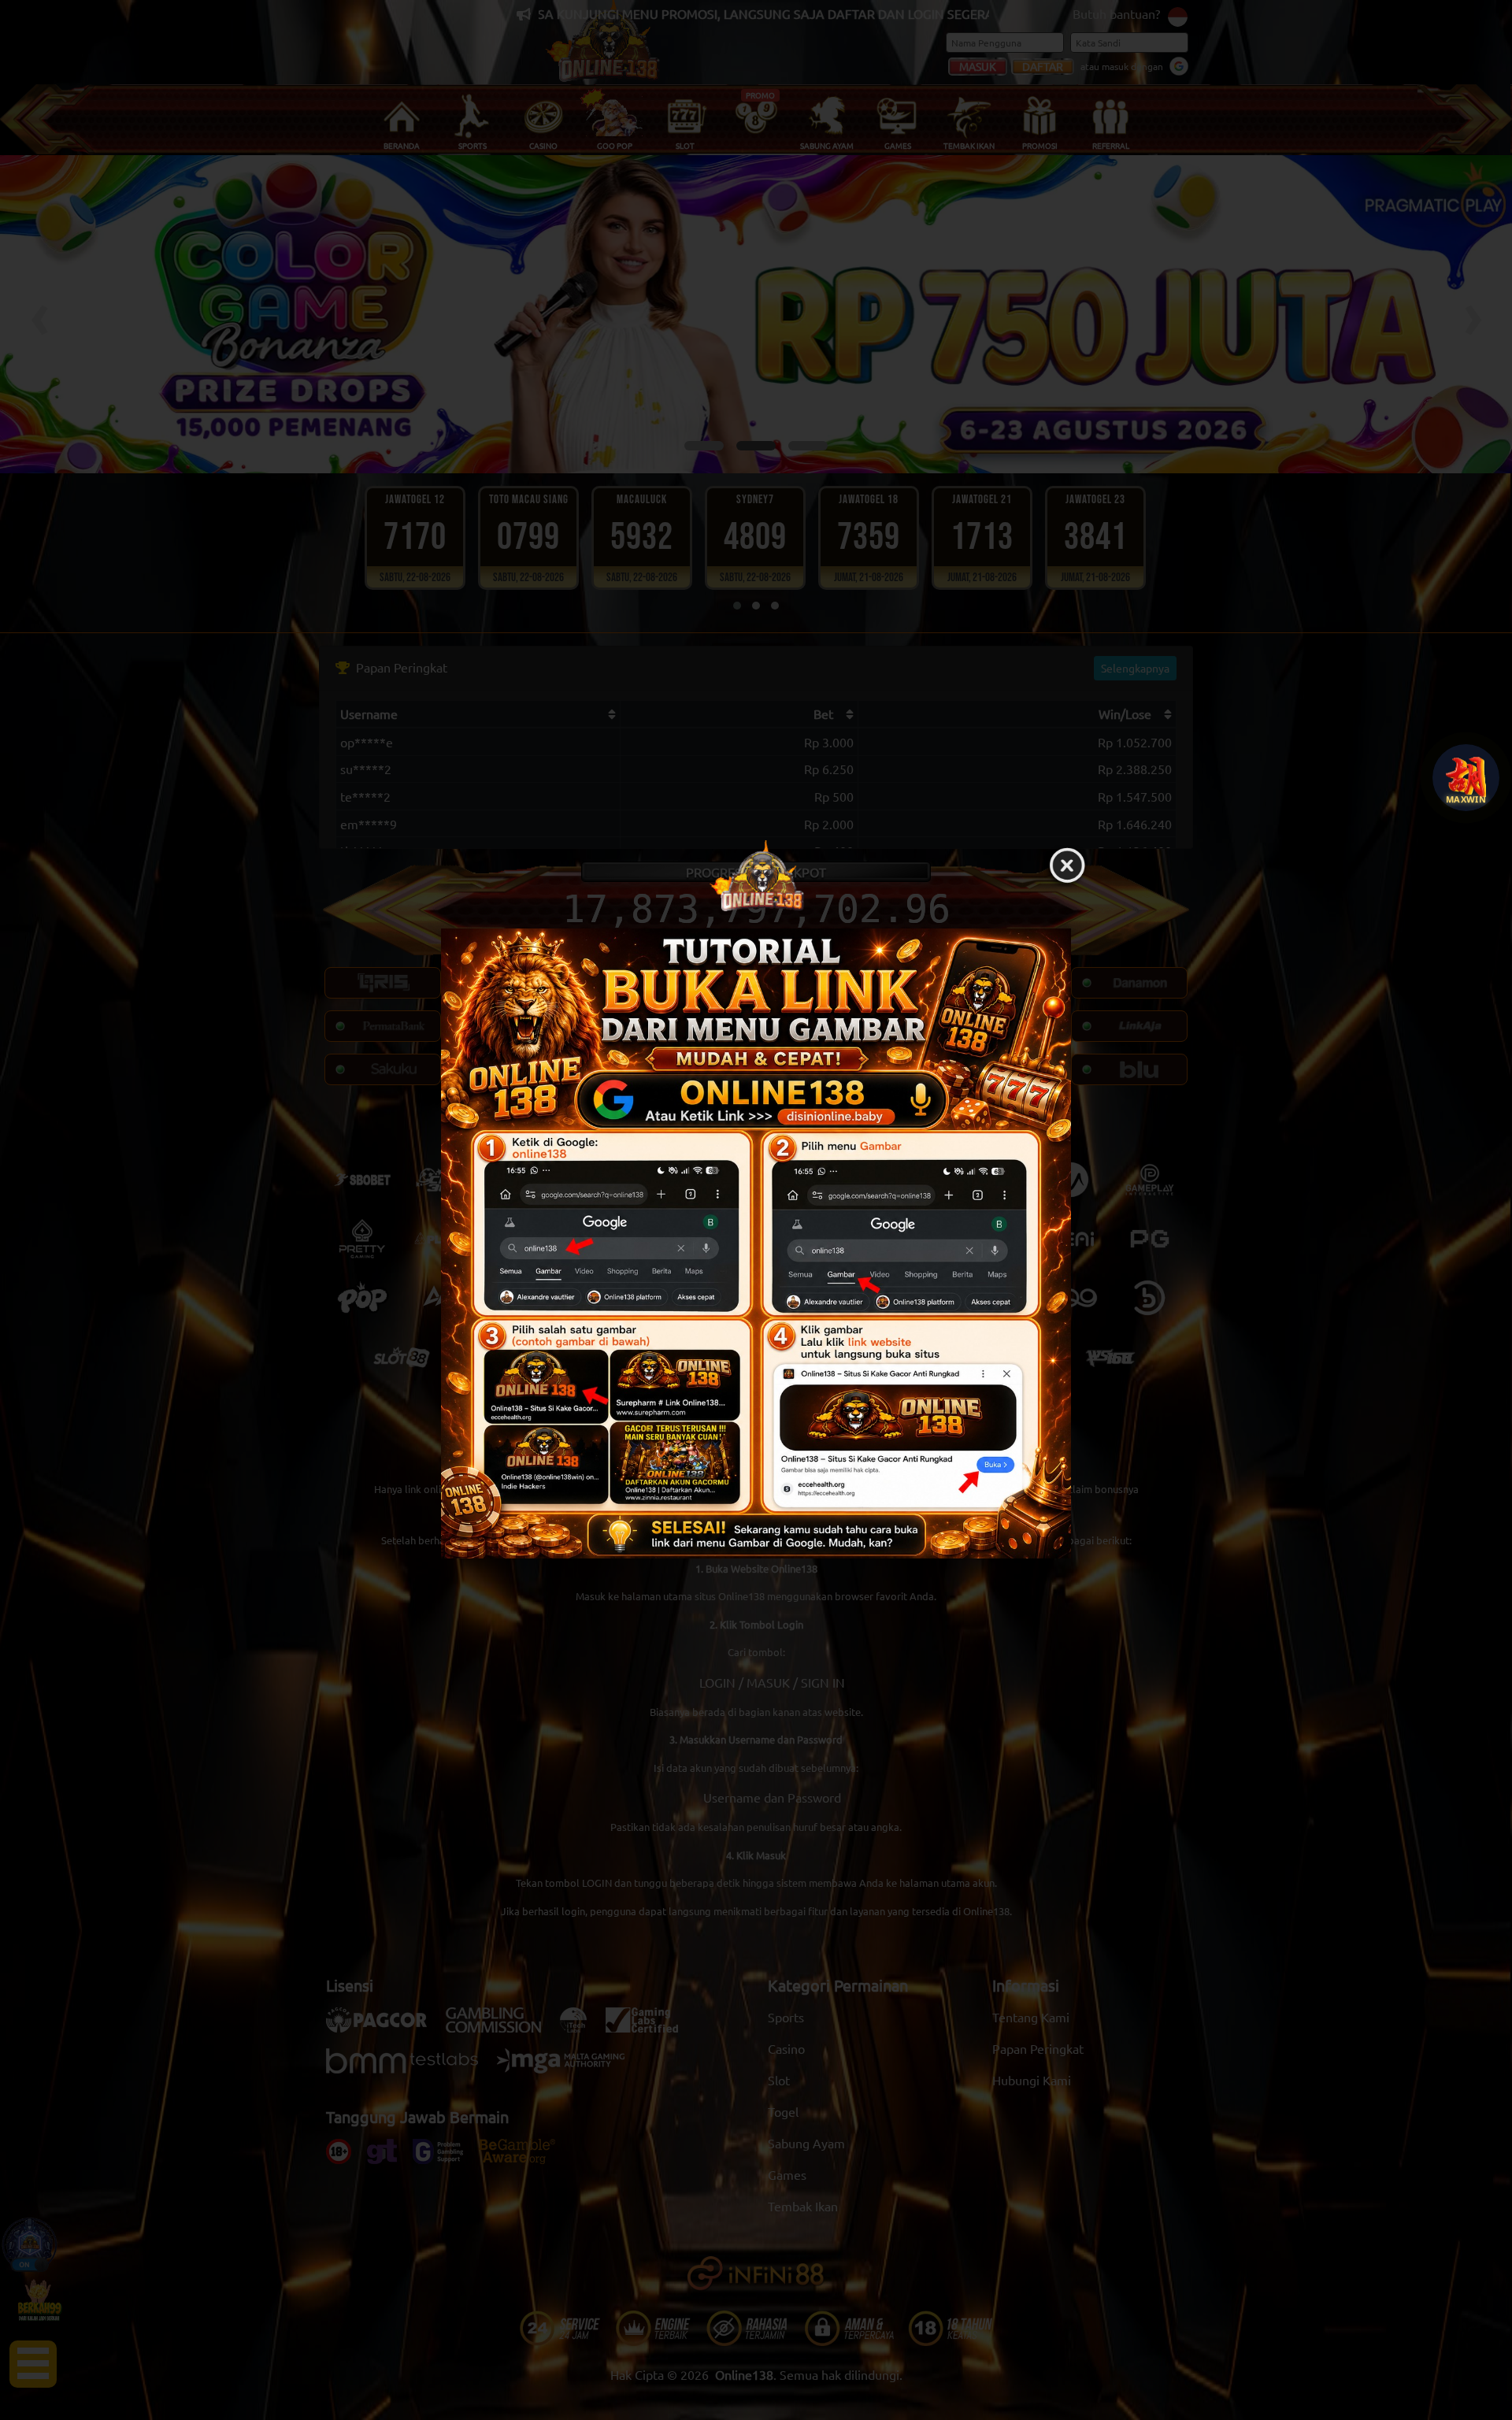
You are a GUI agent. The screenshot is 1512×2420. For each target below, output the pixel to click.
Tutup (1067, 866)
